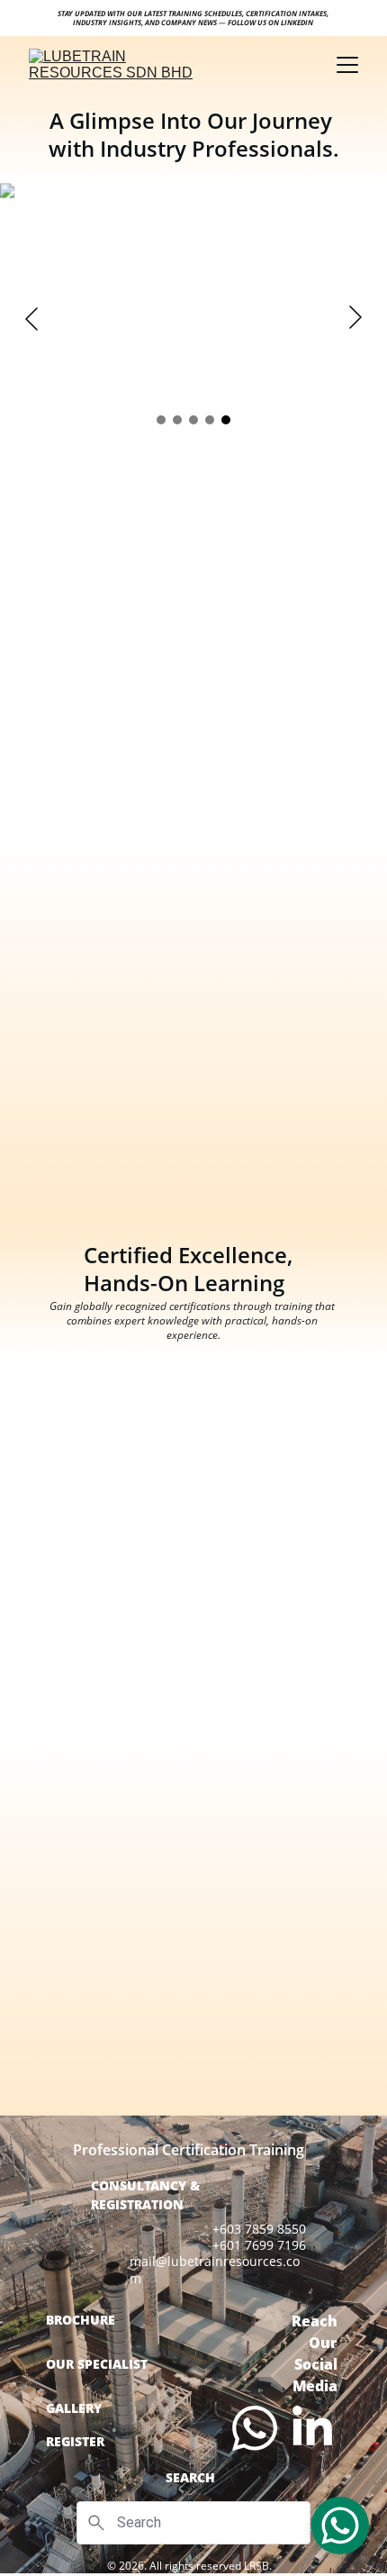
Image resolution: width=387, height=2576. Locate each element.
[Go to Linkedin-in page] (312, 2428)
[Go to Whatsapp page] (255, 2428)
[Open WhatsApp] (340, 2526)
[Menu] (347, 65)
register (75, 2441)
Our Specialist (97, 2364)
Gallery (74, 2408)
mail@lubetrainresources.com (215, 2269)
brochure (81, 2320)
